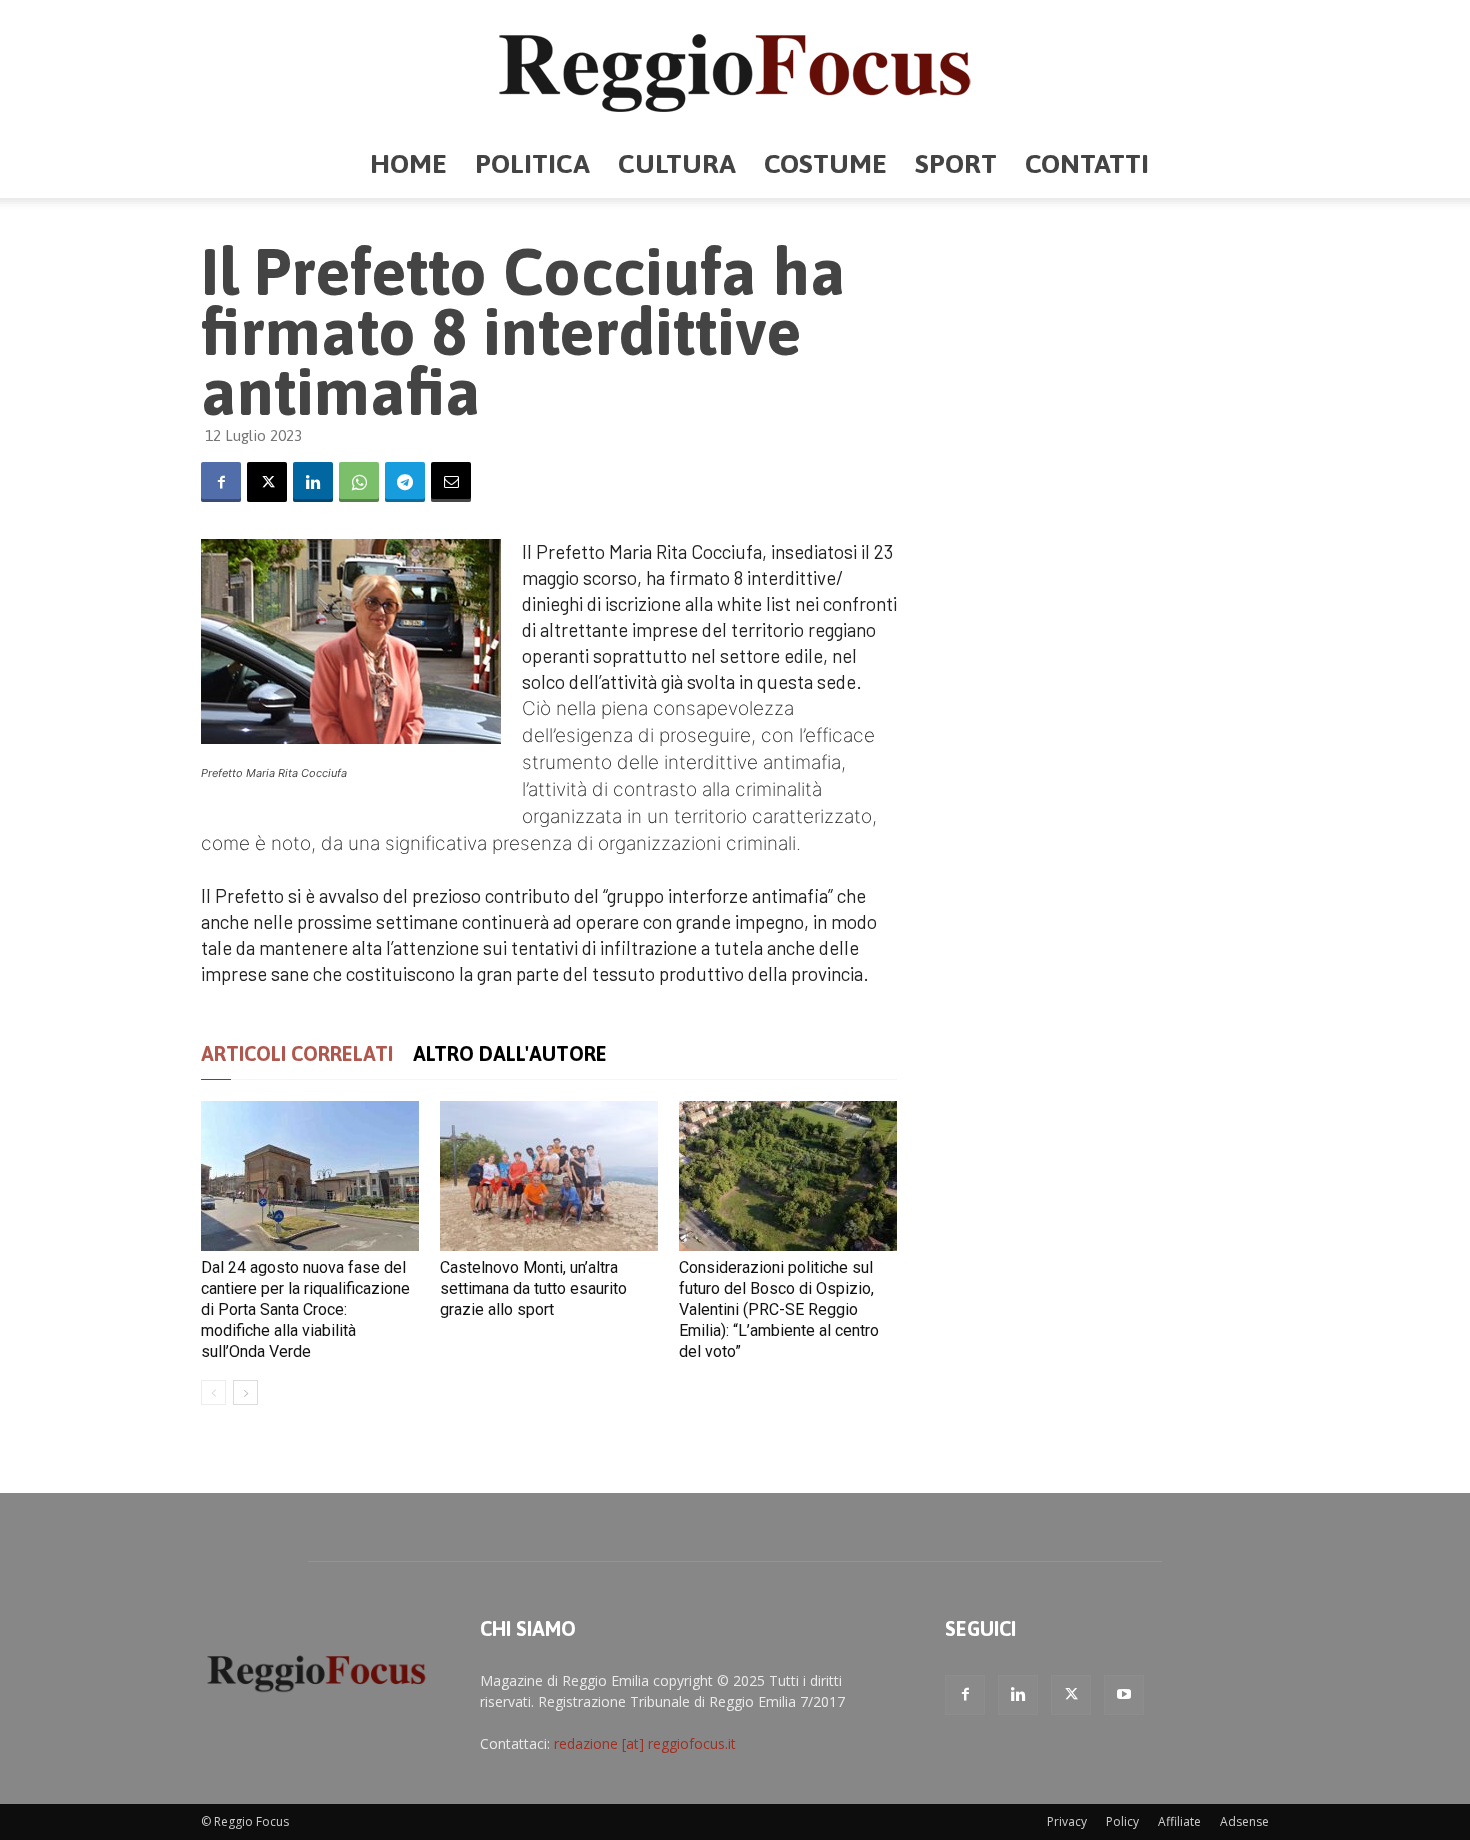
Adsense (1244, 1821)
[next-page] (245, 1392)
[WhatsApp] (359, 482)
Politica (532, 163)
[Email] (451, 482)
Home (408, 163)
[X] (267, 482)
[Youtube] (1124, 1695)
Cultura (677, 163)
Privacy (1067, 1821)
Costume (825, 163)
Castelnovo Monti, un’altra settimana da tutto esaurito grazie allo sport (533, 1288)
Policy (1122, 1821)
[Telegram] (405, 482)
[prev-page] (213, 1392)
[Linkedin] (313, 482)
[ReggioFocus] (735, 66)
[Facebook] (221, 482)
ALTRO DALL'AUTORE (510, 1053)
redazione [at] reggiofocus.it (645, 1743)
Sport (956, 163)
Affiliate (1179, 1821)
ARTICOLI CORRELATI (297, 1053)
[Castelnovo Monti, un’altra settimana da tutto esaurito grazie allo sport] (549, 1176)
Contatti (1087, 163)
